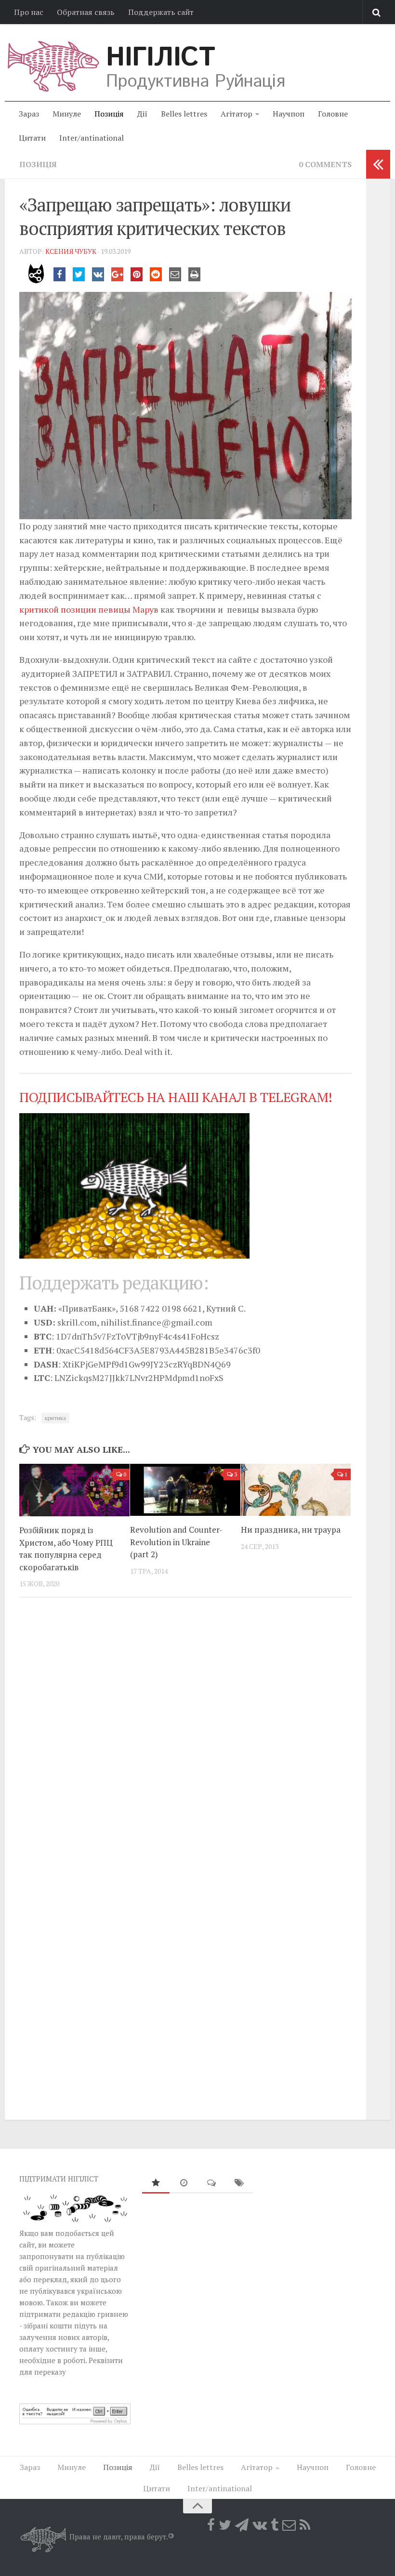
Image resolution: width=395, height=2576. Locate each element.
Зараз (29, 114)
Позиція (109, 114)
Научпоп (289, 114)
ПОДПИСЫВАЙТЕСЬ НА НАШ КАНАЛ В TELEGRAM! (176, 1097)
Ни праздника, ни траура (291, 1530)
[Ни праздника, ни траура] (296, 1490)
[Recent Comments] (211, 2183)
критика (55, 1418)
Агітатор (237, 114)
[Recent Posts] (184, 2183)
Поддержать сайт (161, 12)
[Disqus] (185, 1737)
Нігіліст (160, 58)
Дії (142, 114)
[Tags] (239, 2183)
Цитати (32, 138)
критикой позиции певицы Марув (89, 609)
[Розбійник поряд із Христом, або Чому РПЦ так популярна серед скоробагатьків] (74, 1490)
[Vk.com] (260, 2525)
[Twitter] (225, 2525)
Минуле (67, 114)
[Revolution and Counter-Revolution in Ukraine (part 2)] (185, 1490)
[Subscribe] (289, 2525)
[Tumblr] (275, 2525)
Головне (333, 114)
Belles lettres (184, 114)
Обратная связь (86, 12)
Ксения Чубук (71, 251)
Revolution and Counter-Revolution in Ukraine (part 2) (176, 1542)
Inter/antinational (92, 138)
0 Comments (325, 164)
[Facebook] (211, 2525)
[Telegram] (242, 2525)
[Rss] (305, 2525)
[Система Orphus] (75, 2421)
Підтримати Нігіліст (59, 2179)
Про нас (29, 12)
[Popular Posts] (156, 2183)
